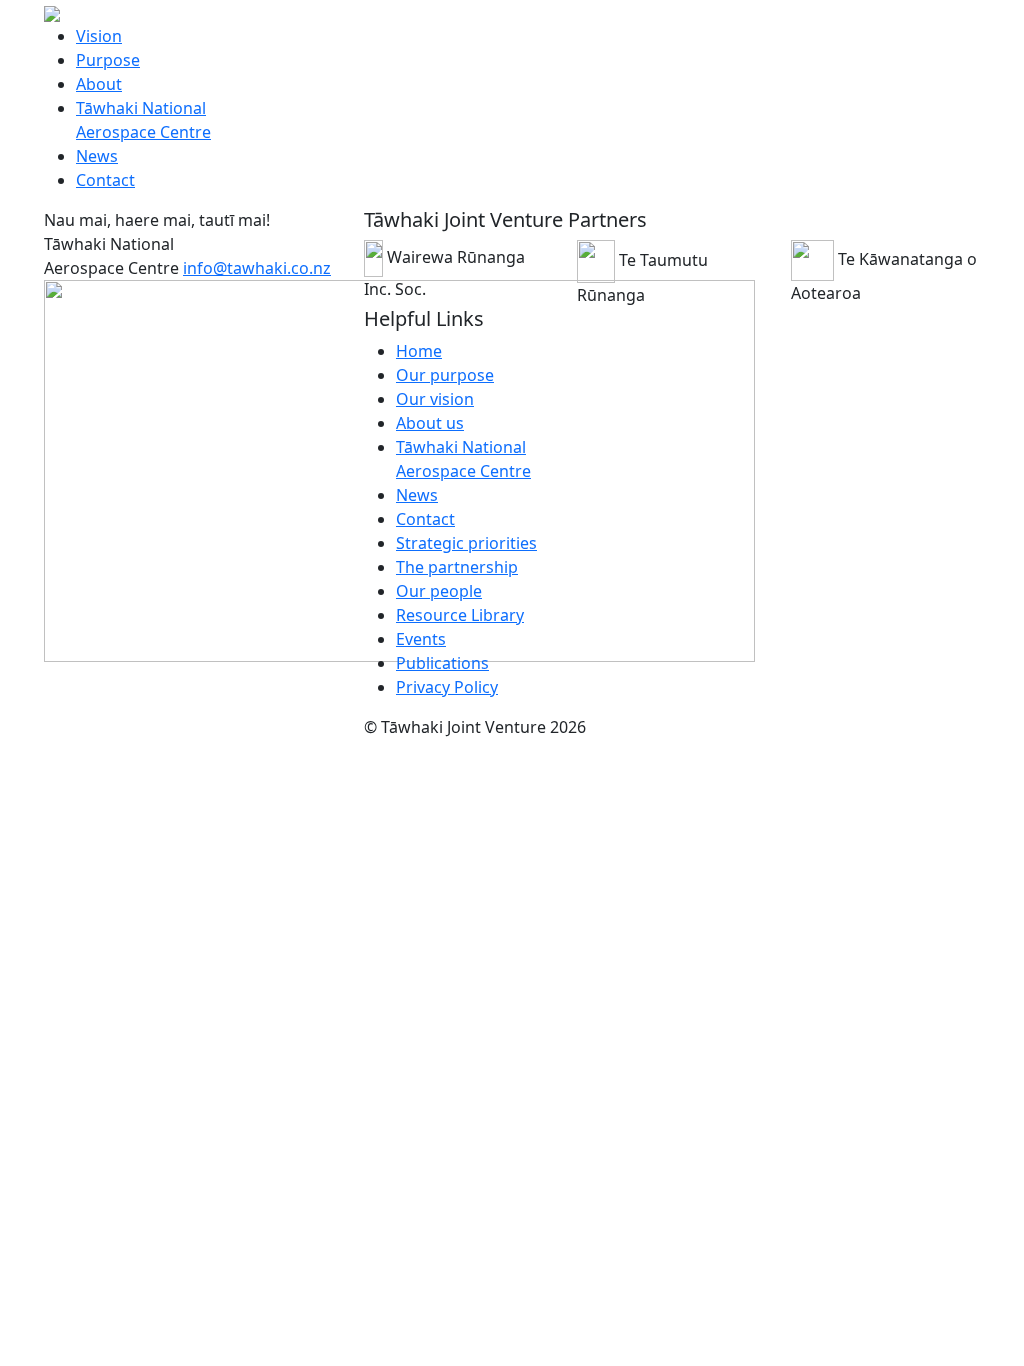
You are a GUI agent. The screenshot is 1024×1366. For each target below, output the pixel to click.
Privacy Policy (447, 687)
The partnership (457, 567)
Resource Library (460, 615)
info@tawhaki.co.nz (257, 268)
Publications (442, 663)
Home (419, 351)
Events (421, 639)
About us (430, 423)
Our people (439, 591)
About (99, 84)
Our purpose (445, 375)
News (97, 156)
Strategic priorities (466, 543)
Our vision (435, 399)
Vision (99, 36)
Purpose (108, 60)
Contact (105, 180)
